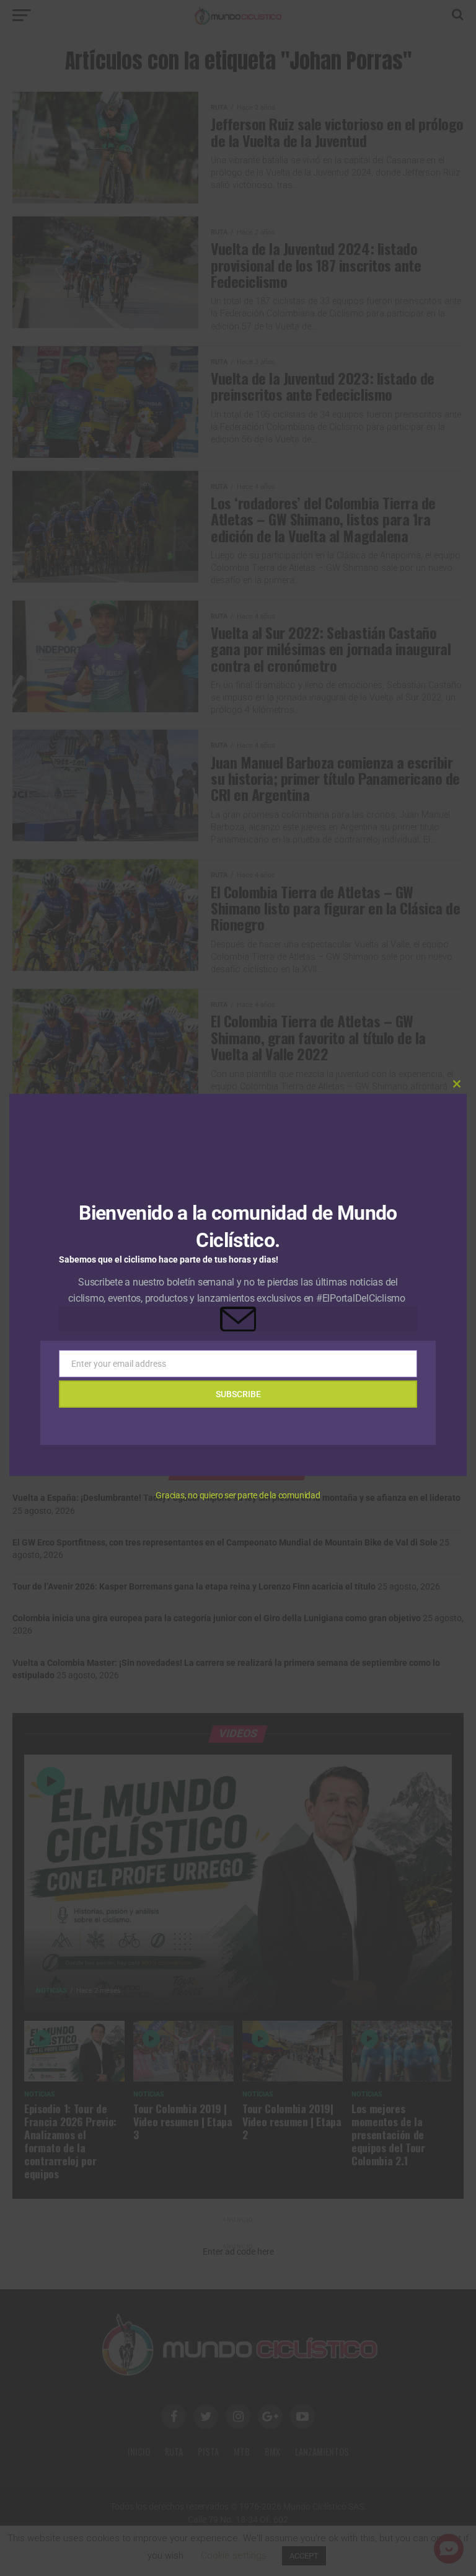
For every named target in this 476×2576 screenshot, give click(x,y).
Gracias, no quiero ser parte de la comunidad (238, 1495)
